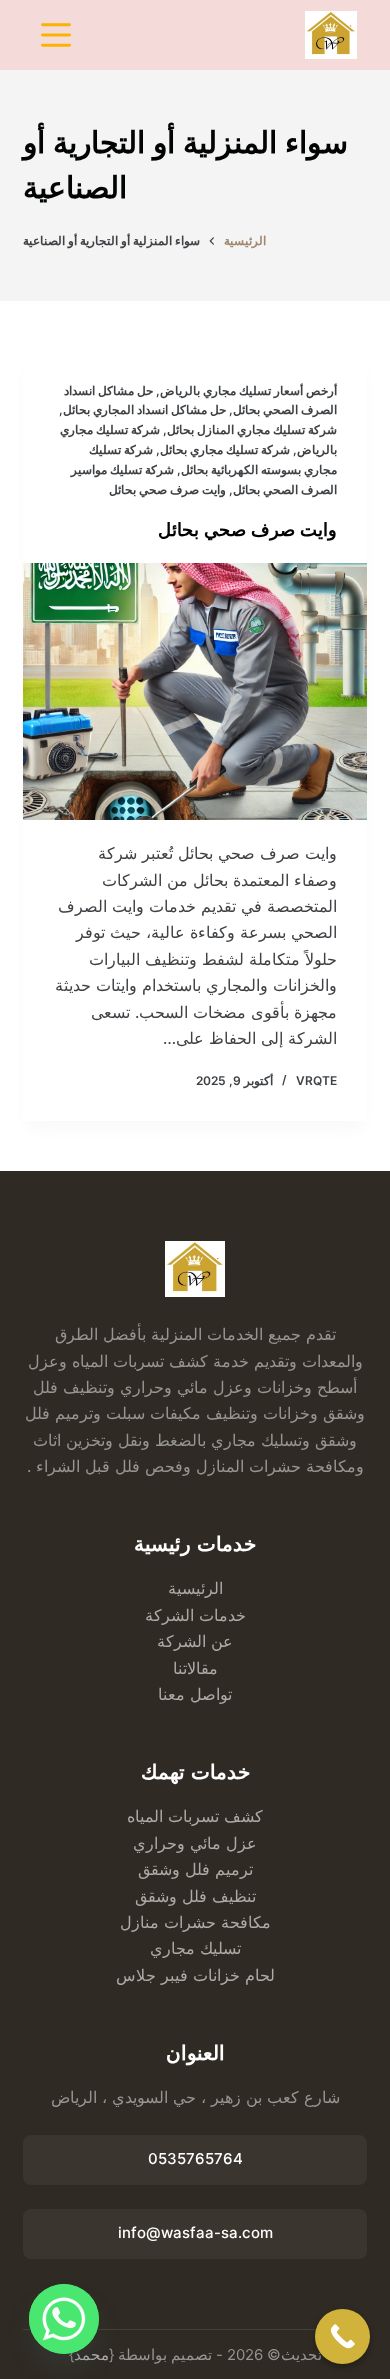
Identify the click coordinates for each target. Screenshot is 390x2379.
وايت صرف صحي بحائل (167, 489)
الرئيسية (195, 1588)
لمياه (143, 1816)
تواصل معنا (195, 1694)
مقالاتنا (195, 1668)
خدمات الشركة (195, 1615)
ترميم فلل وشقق (195, 1869)
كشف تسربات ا (211, 1816)
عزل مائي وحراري (195, 1843)
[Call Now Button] (342, 2336)
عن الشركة (195, 1641)
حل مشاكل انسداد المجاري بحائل (144, 409)
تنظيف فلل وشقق (195, 1896)
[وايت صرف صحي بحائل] (194, 691)
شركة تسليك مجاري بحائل (225, 449)
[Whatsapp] (64, 2319)
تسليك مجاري (195, 1948)
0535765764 (195, 2158)
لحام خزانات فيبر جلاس (195, 1975)
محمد (91, 2354)
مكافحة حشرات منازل (195, 1922)
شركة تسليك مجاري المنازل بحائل (252, 429)
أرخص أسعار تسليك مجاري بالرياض (248, 390)
